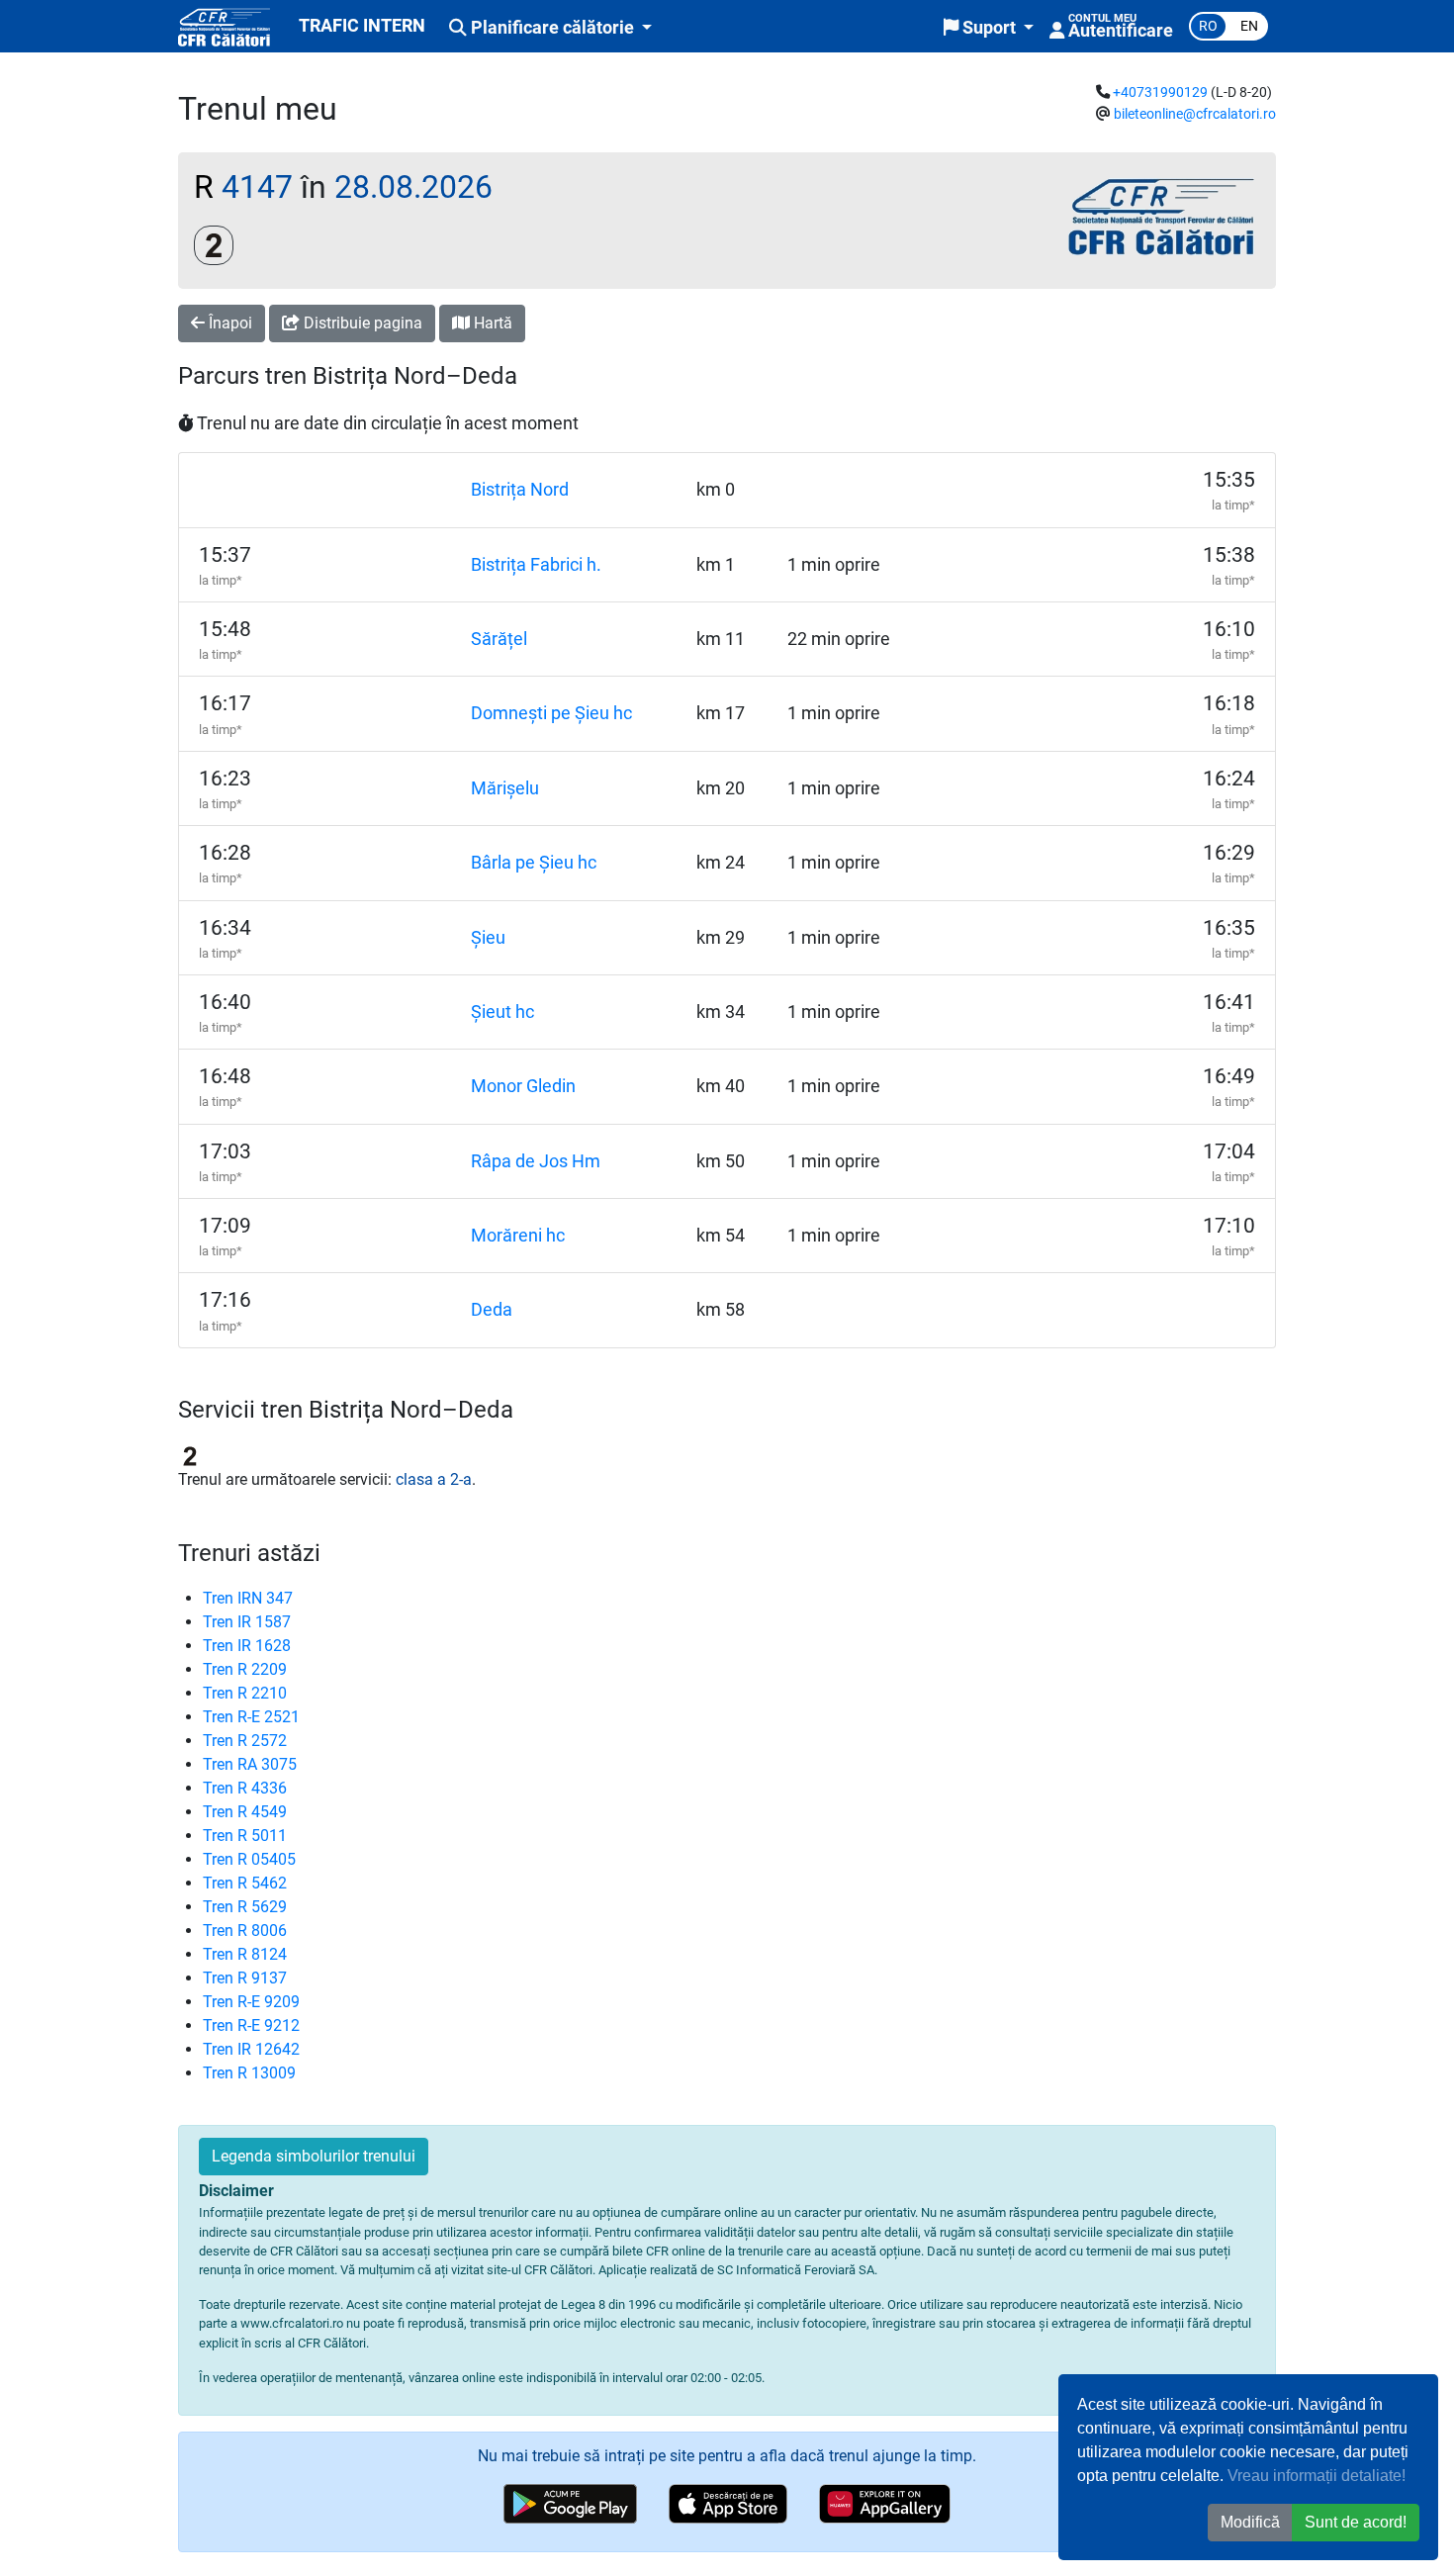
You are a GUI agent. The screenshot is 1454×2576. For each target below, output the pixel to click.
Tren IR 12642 (251, 2049)
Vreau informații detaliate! (1317, 2476)
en (1249, 26)
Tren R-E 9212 (251, 2025)
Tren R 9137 (245, 1978)
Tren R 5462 (245, 1883)
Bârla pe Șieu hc (534, 863)
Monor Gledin (523, 1086)
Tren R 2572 (245, 1741)
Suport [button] (989, 28)
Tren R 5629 (245, 1907)
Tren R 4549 (245, 1812)
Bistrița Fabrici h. (536, 565)
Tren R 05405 (249, 1859)
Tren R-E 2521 (251, 1717)
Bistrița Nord (520, 490)
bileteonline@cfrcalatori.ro (1195, 114)
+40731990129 (1160, 92)
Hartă (491, 323)
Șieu (488, 938)
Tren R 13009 (249, 2073)
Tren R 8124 (245, 1954)
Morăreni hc (518, 1236)
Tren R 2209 (245, 1669)
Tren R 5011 (245, 1836)
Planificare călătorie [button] (552, 28)
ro (1208, 26)
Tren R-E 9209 (251, 2002)
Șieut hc (502, 1012)
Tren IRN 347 (248, 1598)
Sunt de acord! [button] (1356, 2522)
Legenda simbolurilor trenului (314, 2156)
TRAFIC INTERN (362, 26)
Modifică (1250, 2522)
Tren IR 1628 (247, 1646)
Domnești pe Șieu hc (551, 713)
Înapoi (228, 323)
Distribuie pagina (361, 323)
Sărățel (499, 639)
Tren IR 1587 (247, 1622)
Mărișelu (505, 788)
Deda (492, 1310)
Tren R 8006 (245, 1931)
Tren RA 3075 (250, 1764)
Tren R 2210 (245, 1693)
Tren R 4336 (245, 1788)
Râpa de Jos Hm (536, 1161)
